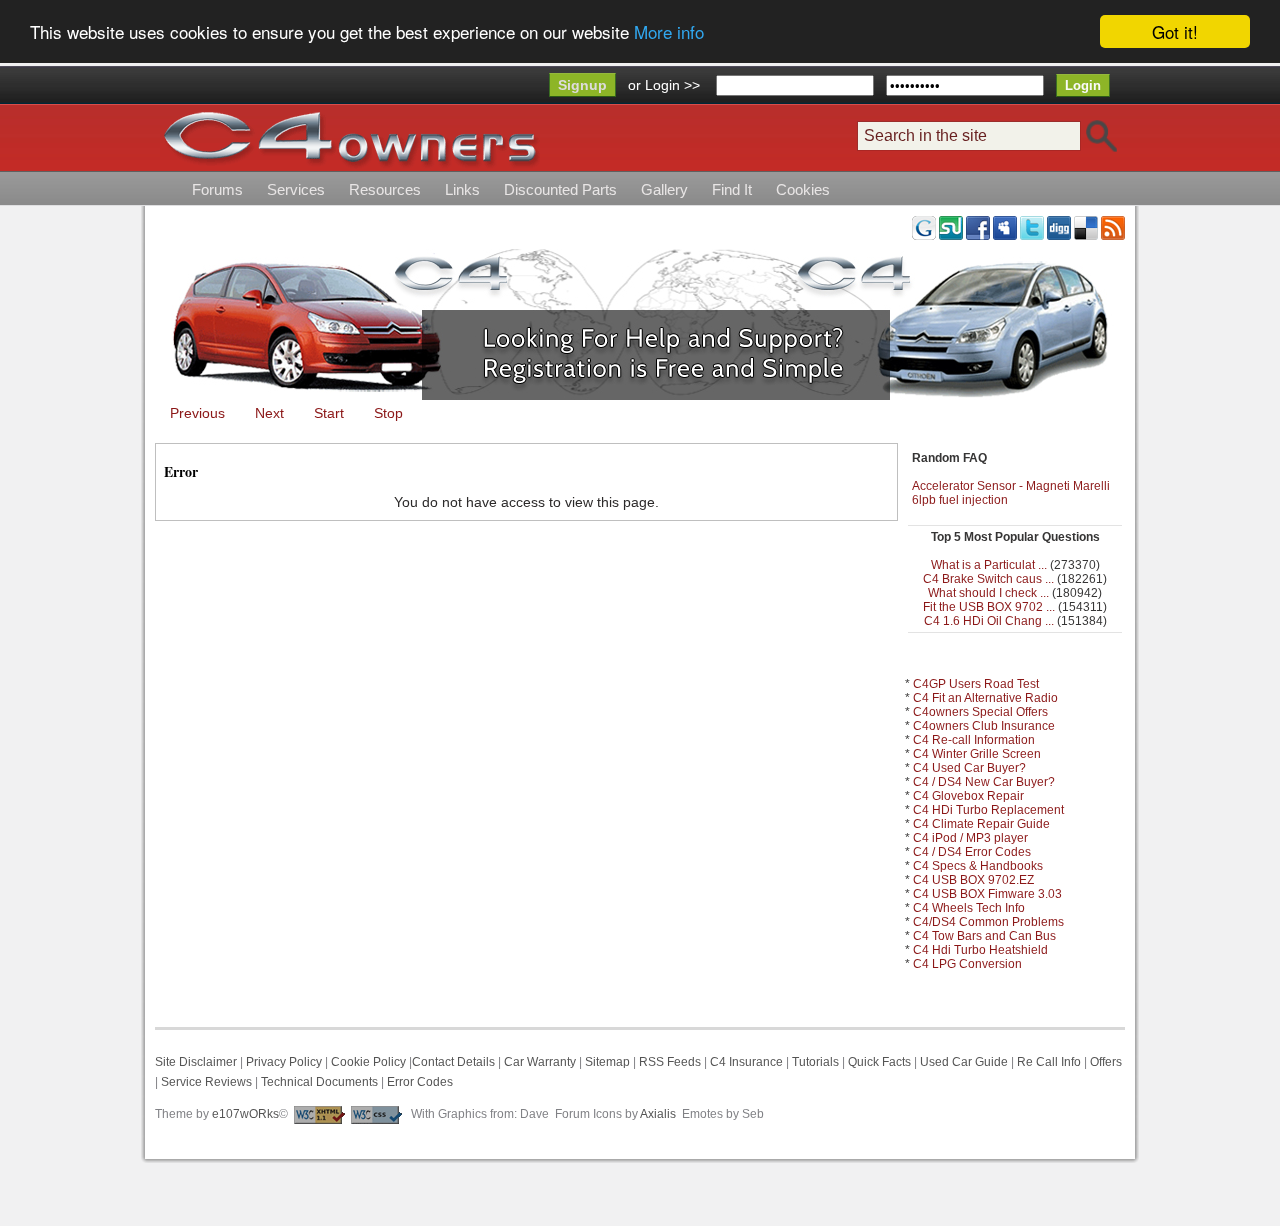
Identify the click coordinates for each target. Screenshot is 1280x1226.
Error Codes (420, 1082)
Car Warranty (540, 1062)
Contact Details (453, 1062)
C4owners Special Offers (980, 712)
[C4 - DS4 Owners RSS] (1113, 227)
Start (329, 413)
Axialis (658, 1114)
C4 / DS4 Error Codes (972, 852)
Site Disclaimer (196, 1062)
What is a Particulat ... (989, 565)
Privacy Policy (284, 1062)
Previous (197, 413)
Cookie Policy (368, 1062)
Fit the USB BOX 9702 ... (989, 607)
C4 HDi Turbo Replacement (988, 810)
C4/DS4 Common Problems (988, 922)
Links (462, 189)
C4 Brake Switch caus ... (988, 579)
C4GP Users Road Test (976, 684)
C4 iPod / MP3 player (970, 838)
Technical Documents (319, 1082)
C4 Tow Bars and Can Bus (984, 936)
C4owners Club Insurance (984, 726)
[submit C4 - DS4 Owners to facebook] (978, 227)
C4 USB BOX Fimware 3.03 (987, 894)
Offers (1106, 1062)
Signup (582, 85)
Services (296, 189)
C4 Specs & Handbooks (978, 866)
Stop (388, 413)
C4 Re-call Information (974, 740)
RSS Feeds (670, 1062)
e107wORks (245, 1114)
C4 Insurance (746, 1062)
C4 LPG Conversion (967, 964)
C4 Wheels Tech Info (969, 908)
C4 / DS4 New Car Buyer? (984, 782)
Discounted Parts (560, 189)
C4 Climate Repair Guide (981, 824)
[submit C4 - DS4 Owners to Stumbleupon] (951, 227)
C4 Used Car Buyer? (969, 768)
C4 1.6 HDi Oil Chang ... (989, 621)
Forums (217, 189)
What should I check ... (988, 593)
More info (669, 32)
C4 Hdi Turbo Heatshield (980, 950)
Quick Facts (881, 1062)
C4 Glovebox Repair (968, 796)
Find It (732, 189)
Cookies (803, 189)
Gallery (664, 189)
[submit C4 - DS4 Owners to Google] (924, 227)
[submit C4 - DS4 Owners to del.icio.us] (1086, 227)
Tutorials (815, 1062)
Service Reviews (206, 1082)
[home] (350, 137)
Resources (385, 189)
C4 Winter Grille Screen (977, 754)
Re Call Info (1049, 1062)
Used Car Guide (964, 1062)
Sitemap (606, 1062)
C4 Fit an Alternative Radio (985, 698)
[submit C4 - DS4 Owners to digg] (1059, 227)
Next (269, 413)
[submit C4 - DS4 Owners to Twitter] (1032, 227)
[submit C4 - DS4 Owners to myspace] (1005, 227)
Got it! (1175, 31)
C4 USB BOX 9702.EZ (973, 880)
